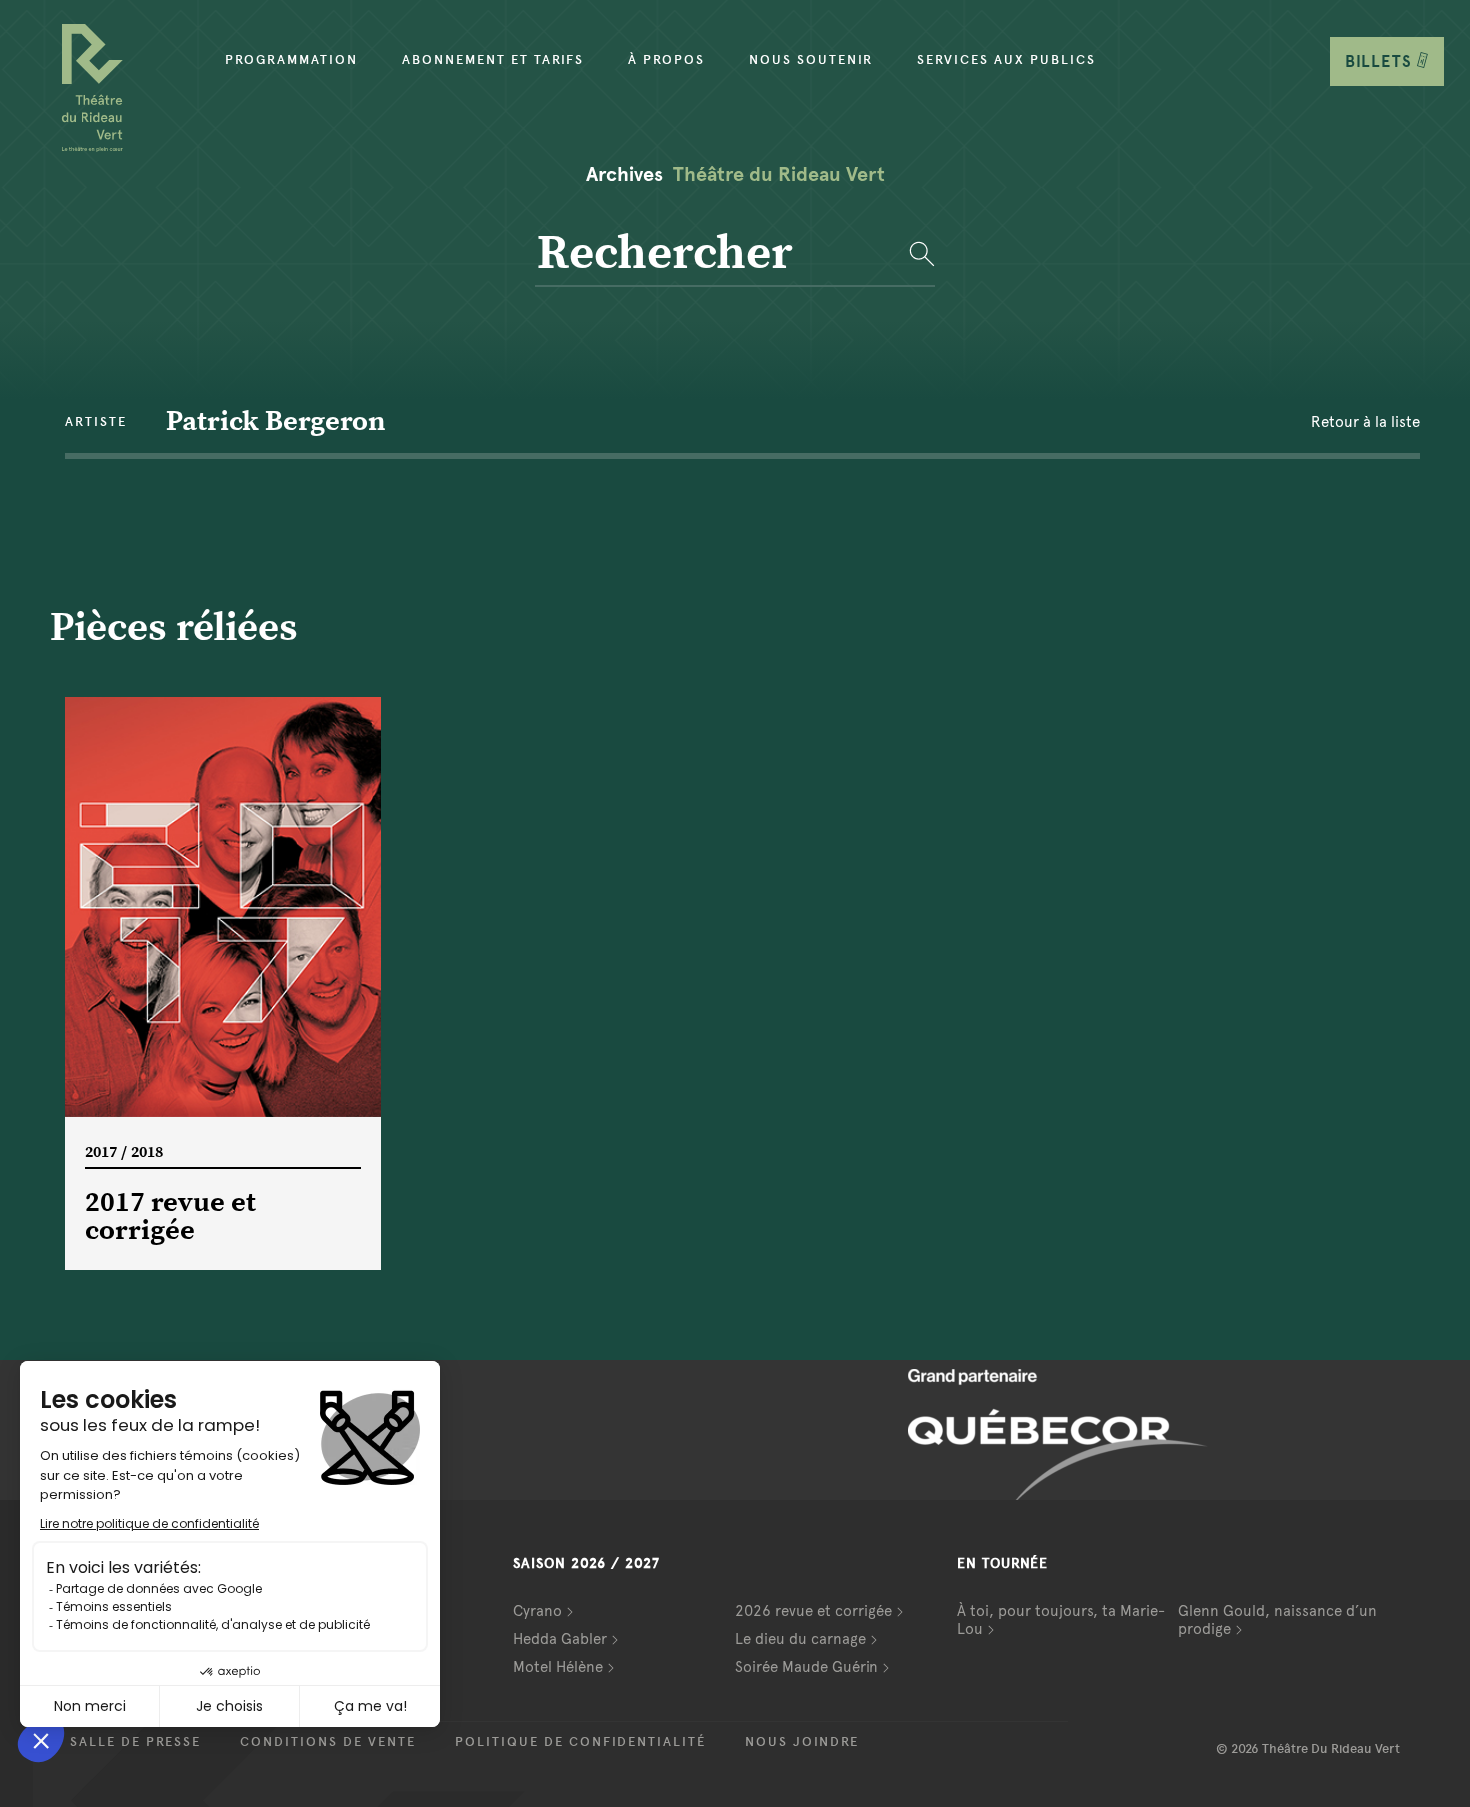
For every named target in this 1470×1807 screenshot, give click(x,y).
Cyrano (537, 1611)
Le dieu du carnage (800, 1639)
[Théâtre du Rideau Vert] (92, 88)
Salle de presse (135, 1742)
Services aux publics (1006, 60)
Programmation (291, 60)
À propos (666, 60)
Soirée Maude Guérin (806, 1667)
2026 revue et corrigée (813, 1611)
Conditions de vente (328, 1742)
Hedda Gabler (560, 1639)
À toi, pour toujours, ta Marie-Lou (1061, 1620)
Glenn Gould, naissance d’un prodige (1277, 1620)
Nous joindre (802, 1742)
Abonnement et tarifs (493, 60)
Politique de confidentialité (580, 1742)
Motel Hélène (558, 1667)
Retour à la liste (1365, 422)
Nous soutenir (811, 60)
